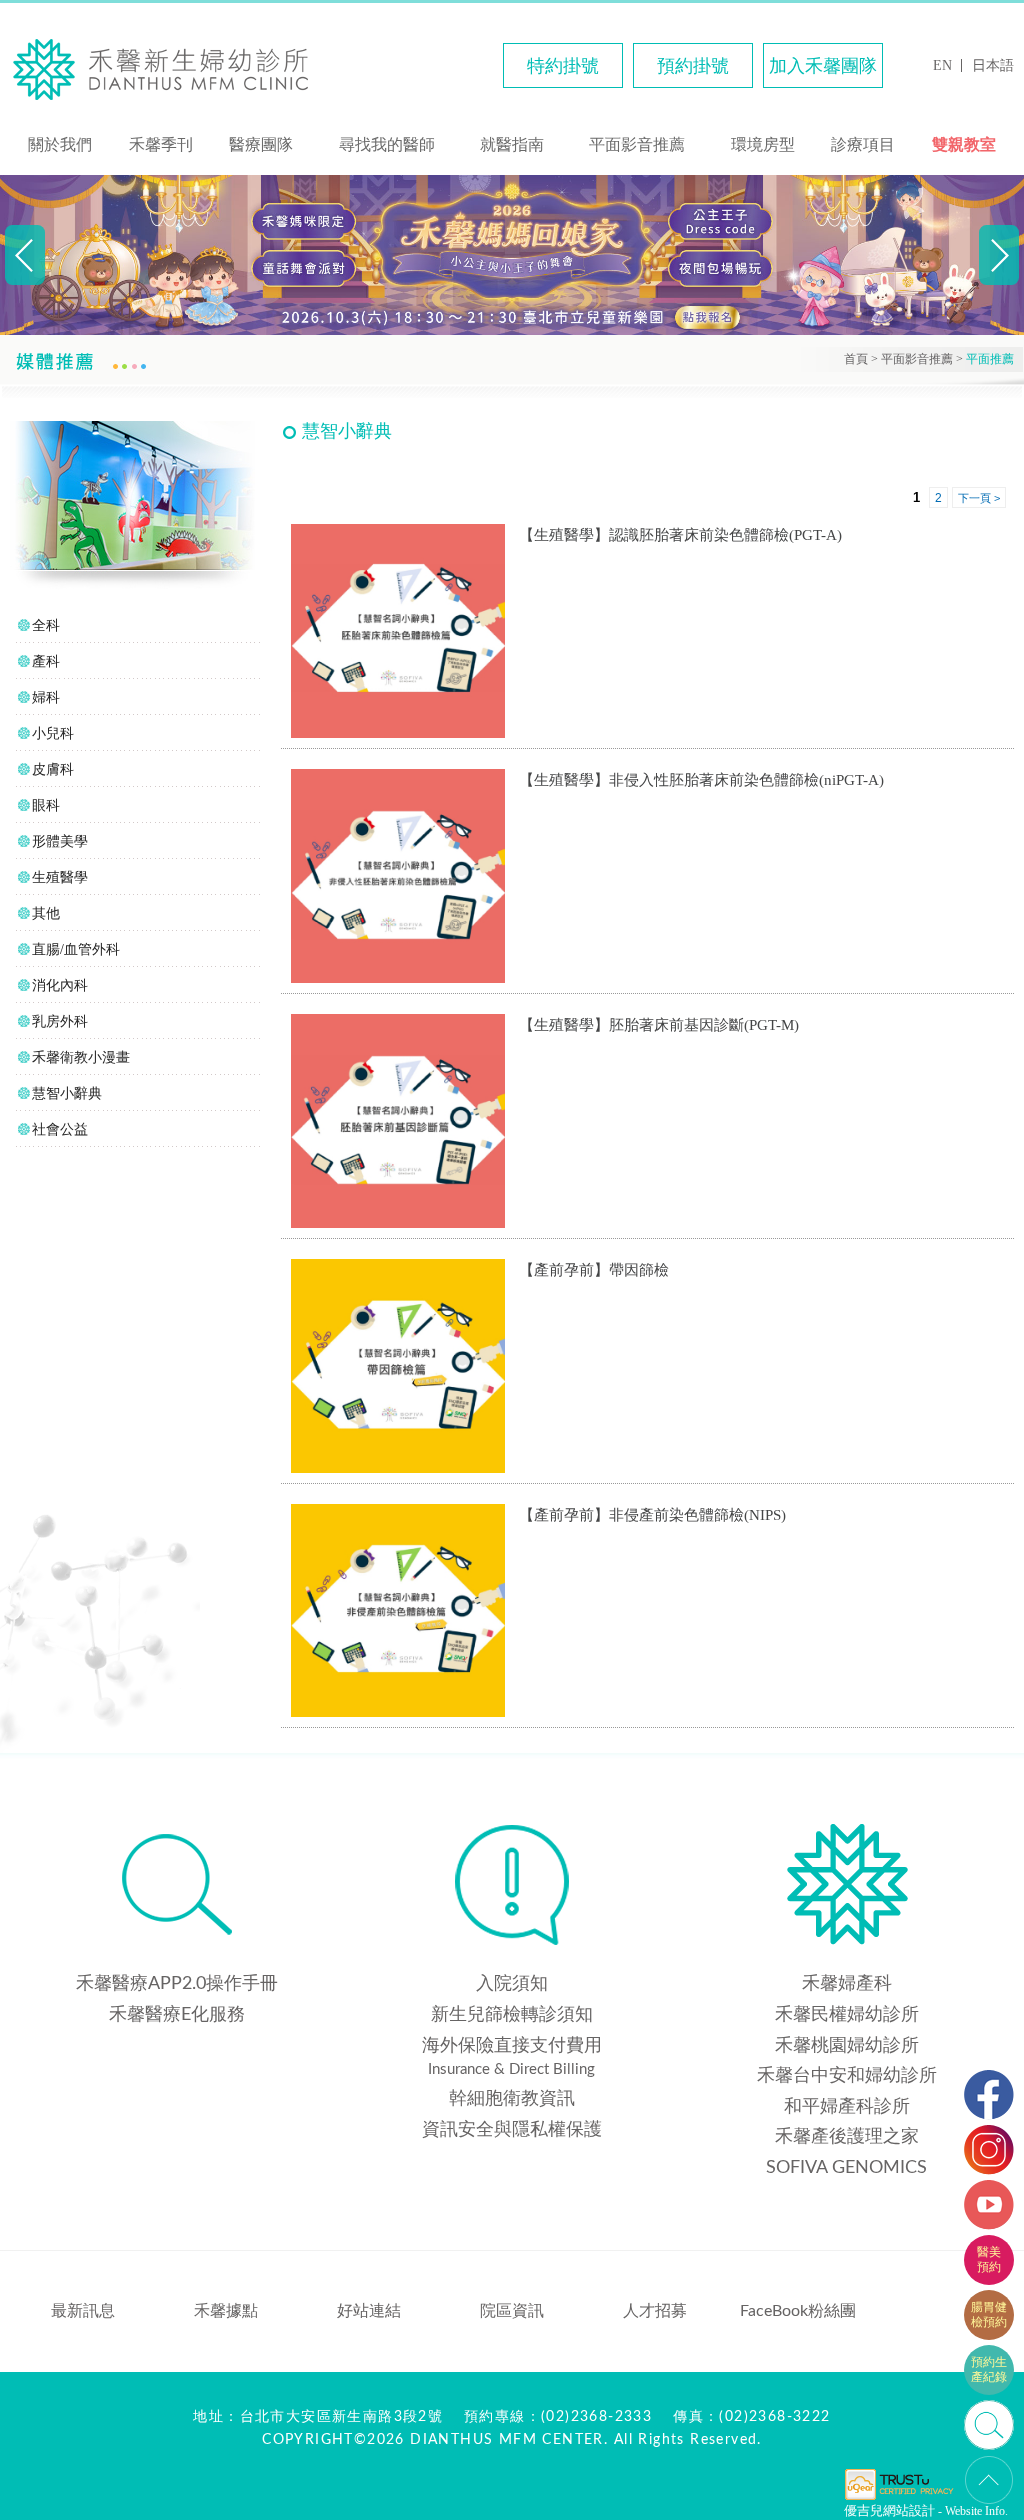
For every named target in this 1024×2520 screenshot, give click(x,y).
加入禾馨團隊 (823, 66)
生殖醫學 (60, 877)
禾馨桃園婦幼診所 (847, 2046)
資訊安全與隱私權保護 (512, 2130)
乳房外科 (60, 1021)
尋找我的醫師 (387, 144)
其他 (46, 913)
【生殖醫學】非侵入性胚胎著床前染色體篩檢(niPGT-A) (701, 780)
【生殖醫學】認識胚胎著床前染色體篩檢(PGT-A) (680, 535)
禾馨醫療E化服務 (177, 2015)
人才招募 (655, 2311)
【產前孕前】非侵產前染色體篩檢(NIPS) (652, 1515)
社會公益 (60, 1129)
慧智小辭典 (67, 1093)
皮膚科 (53, 769)
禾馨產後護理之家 (847, 2137)
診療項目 (863, 144)
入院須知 (512, 1984)
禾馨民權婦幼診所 (847, 2015)
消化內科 (60, 985)
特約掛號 (563, 66)
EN (942, 65)
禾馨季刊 (161, 144)
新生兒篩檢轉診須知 (512, 2015)
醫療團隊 (261, 144)
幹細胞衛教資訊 (512, 2099)
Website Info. (976, 2511)
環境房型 (763, 144)
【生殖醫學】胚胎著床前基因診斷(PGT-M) (659, 1025)
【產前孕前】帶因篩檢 (594, 1270)
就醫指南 (512, 144)
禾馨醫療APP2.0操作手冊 (177, 1984)
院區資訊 (512, 2311)
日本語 (993, 65)
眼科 (46, 805)
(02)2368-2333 (596, 2417)
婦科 (46, 697)
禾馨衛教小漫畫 (81, 1057)
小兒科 (53, 733)
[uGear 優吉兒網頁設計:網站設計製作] (899, 2498)
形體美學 (60, 841)
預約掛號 (693, 66)
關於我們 (60, 144)
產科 (46, 661)
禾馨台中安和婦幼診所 (847, 2076)
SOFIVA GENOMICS (846, 2168)
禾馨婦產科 (847, 1984)
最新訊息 (83, 2311)
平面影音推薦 (637, 144)
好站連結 (369, 2311)
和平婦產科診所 (847, 2107)
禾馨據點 (226, 2311)
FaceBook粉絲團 (798, 2311)
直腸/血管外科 (76, 949)
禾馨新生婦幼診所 (170, 68)
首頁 (856, 359)
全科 (46, 625)
